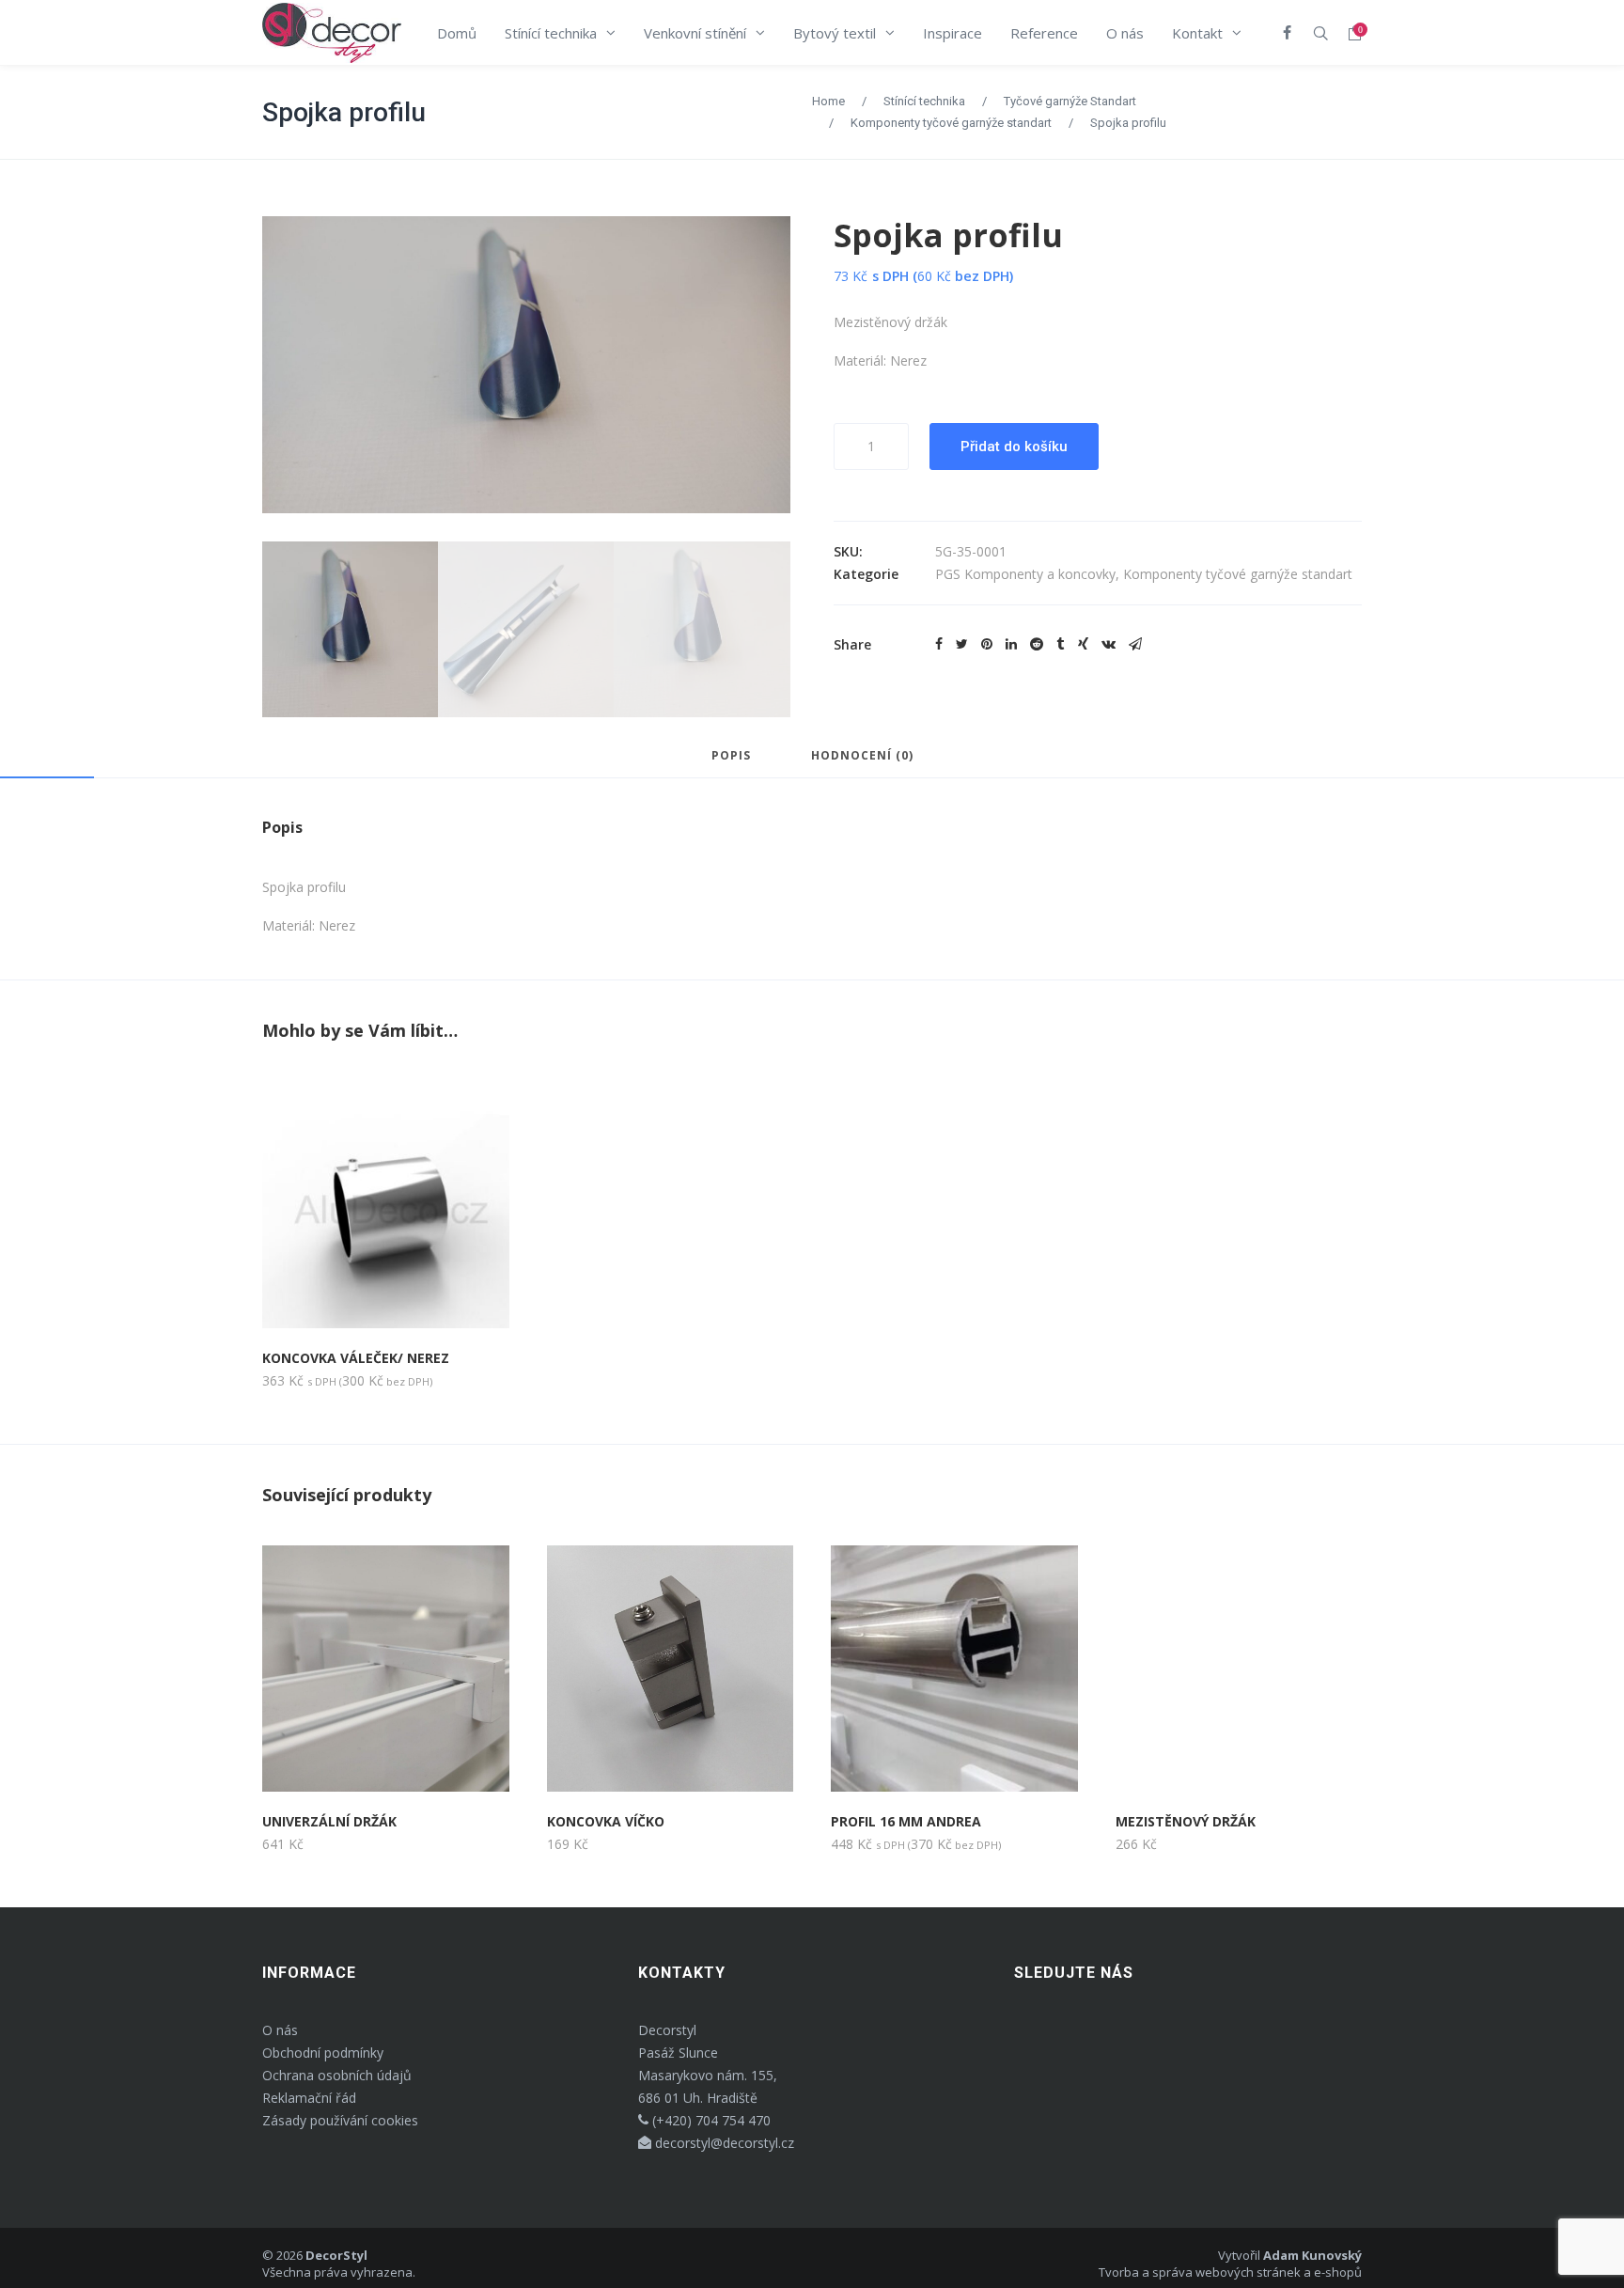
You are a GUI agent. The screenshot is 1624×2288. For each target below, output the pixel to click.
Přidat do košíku (1014, 447)
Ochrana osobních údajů (337, 2075)
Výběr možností (338, 1758)
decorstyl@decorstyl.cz (723, 2143)
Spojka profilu (344, 112)
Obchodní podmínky (323, 2053)
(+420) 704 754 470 (710, 2120)
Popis (731, 757)
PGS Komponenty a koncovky (1025, 574)
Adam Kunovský (1312, 2255)
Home (828, 101)
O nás (280, 2030)
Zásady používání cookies (340, 2120)
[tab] (731, 764)
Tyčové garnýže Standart (1070, 101)
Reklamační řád (309, 2098)
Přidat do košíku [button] (341, 1295)
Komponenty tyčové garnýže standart (951, 123)
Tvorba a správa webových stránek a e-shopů (1230, 2272)
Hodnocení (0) (862, 757)
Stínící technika (924, 101)
